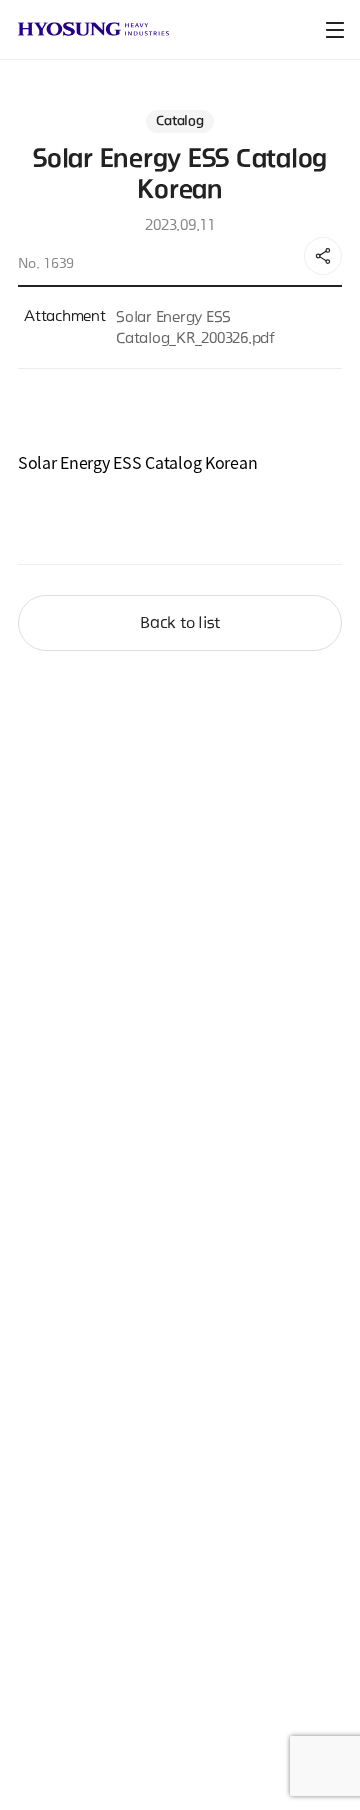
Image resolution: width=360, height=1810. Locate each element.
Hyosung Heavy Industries (93, 29)
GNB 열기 (335, 30)
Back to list (180, 623)
